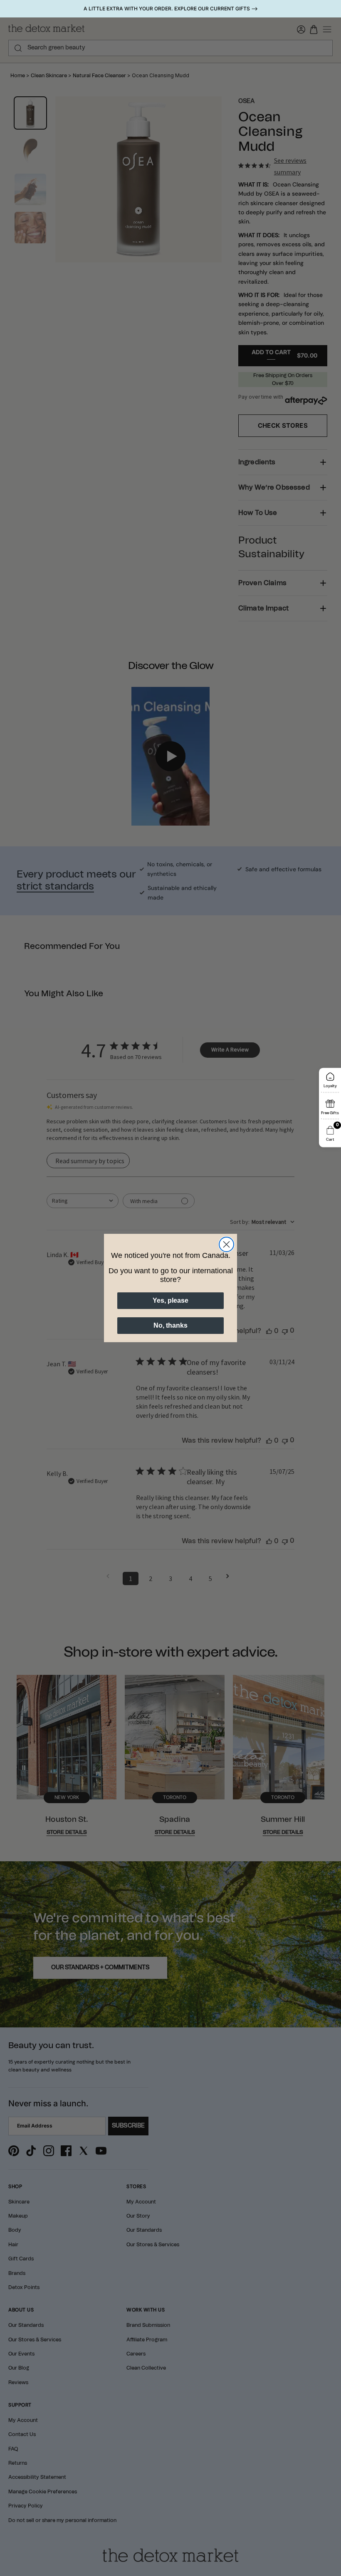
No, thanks (170, 1325)
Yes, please (170, 1300)
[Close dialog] (226, 1244)
